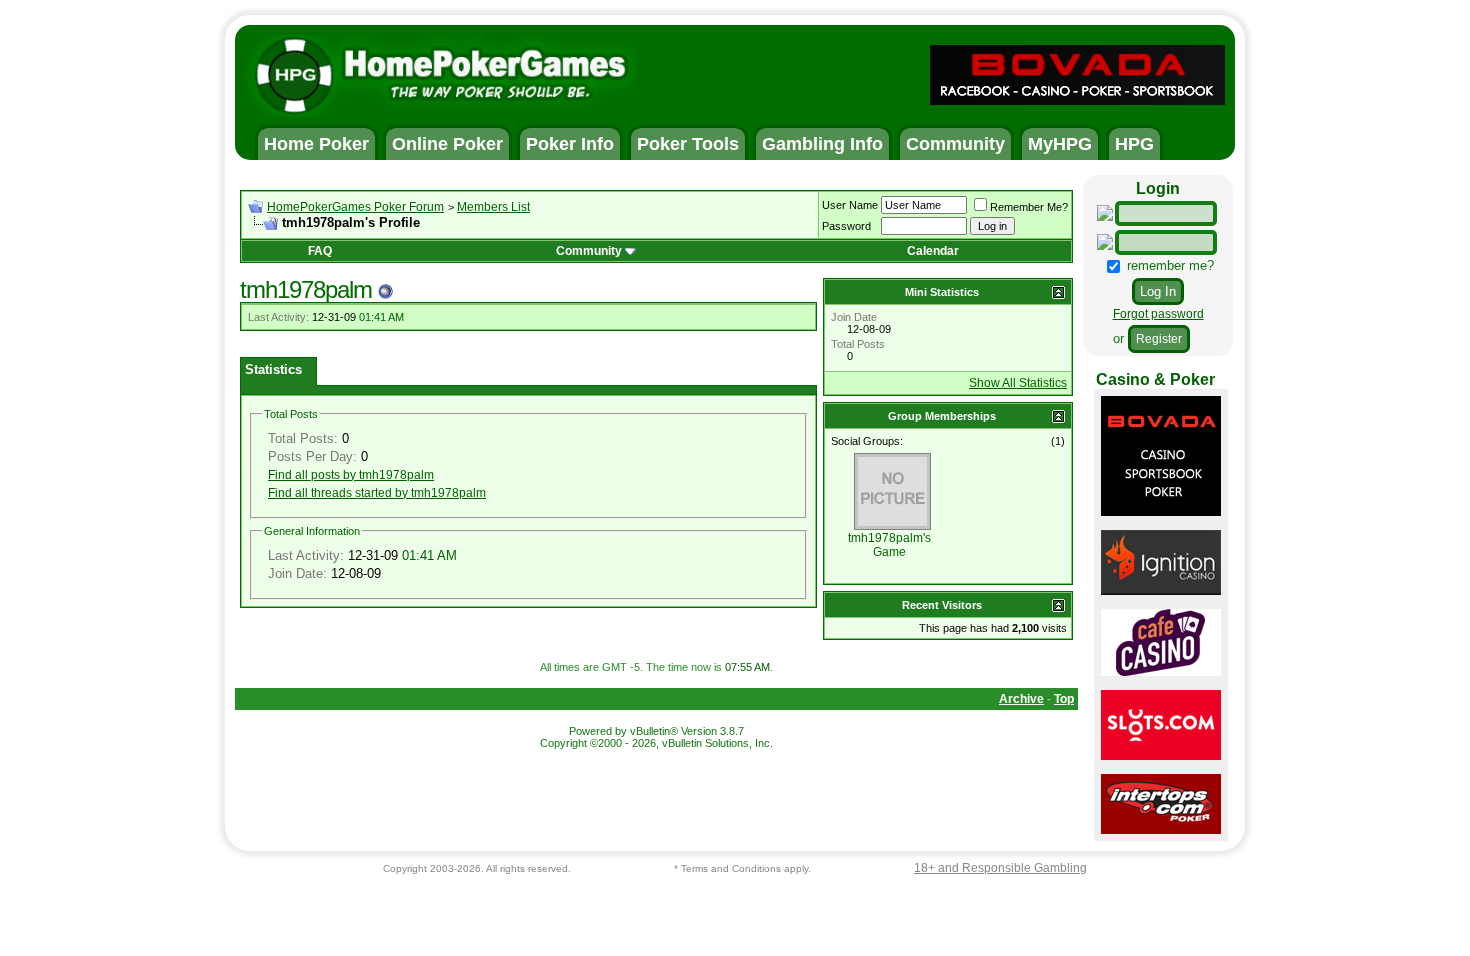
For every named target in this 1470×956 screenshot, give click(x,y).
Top (1064, 699)
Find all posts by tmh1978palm (351, 475)
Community (589, 251)
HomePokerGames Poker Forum (355, 207)
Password (846, 226)
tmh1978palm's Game (889, 545)
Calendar (933, 251)
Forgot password (1158, 314)
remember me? (1168, 265)
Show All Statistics (1018, 383)
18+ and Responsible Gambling (1000, 868)
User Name (850, 205)
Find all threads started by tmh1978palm (377, 493)
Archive (1021, 699)
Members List (493, 207)
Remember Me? (1029, 207)
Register (1159, 339)
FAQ (320, 251)
